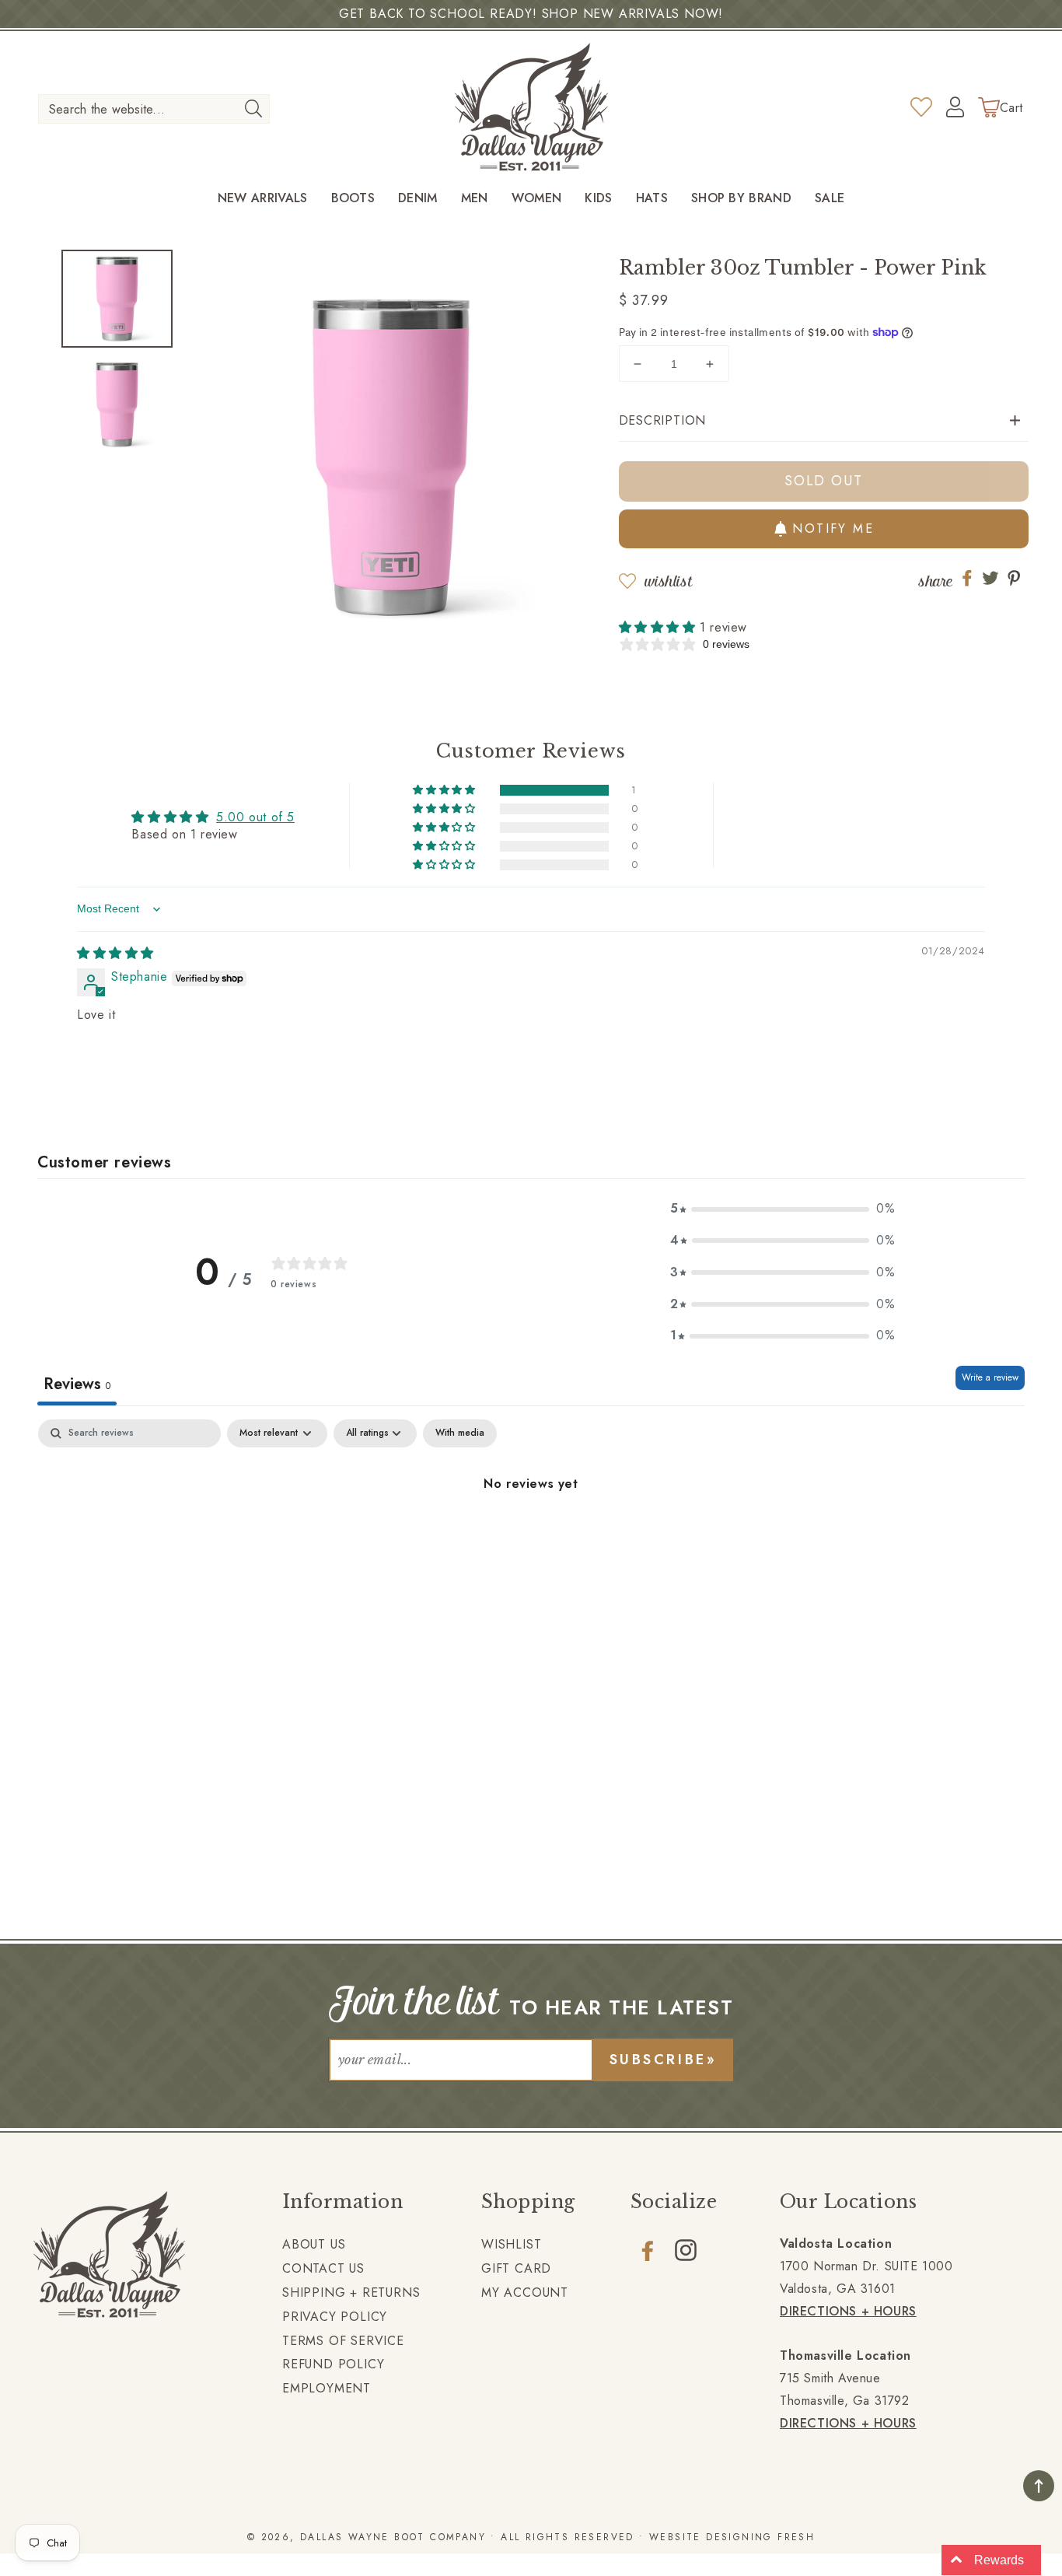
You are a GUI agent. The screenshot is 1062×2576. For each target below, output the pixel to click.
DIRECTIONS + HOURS (848, 2311)
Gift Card (516, 2268)
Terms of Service (343, 2341)
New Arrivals (263, 199)
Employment (327, 2388)
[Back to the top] (1039, 2486)
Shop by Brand (741, 199)
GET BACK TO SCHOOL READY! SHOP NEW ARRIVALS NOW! (531, 14)
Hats (652, 199)
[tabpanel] (531, 1536)
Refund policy (333, 2364)
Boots (353, 199)
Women (537, 199)
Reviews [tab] (77, 1384)
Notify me (833, 528)
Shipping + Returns (351, 2292)
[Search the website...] (253, 108)
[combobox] (154, 109)
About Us (314, 2244)
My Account (525, 2292)
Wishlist (668, 581)
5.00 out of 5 (255, 817)
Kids (598, 199)
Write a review (990, 1377)
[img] (115, 953)
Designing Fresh (760, 2537)
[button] (824, 421)
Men (475, 199)
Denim (418, 199)
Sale (830, 199)
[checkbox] (460, 1433)
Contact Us (323, 2268)
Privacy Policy (335, 2317)
